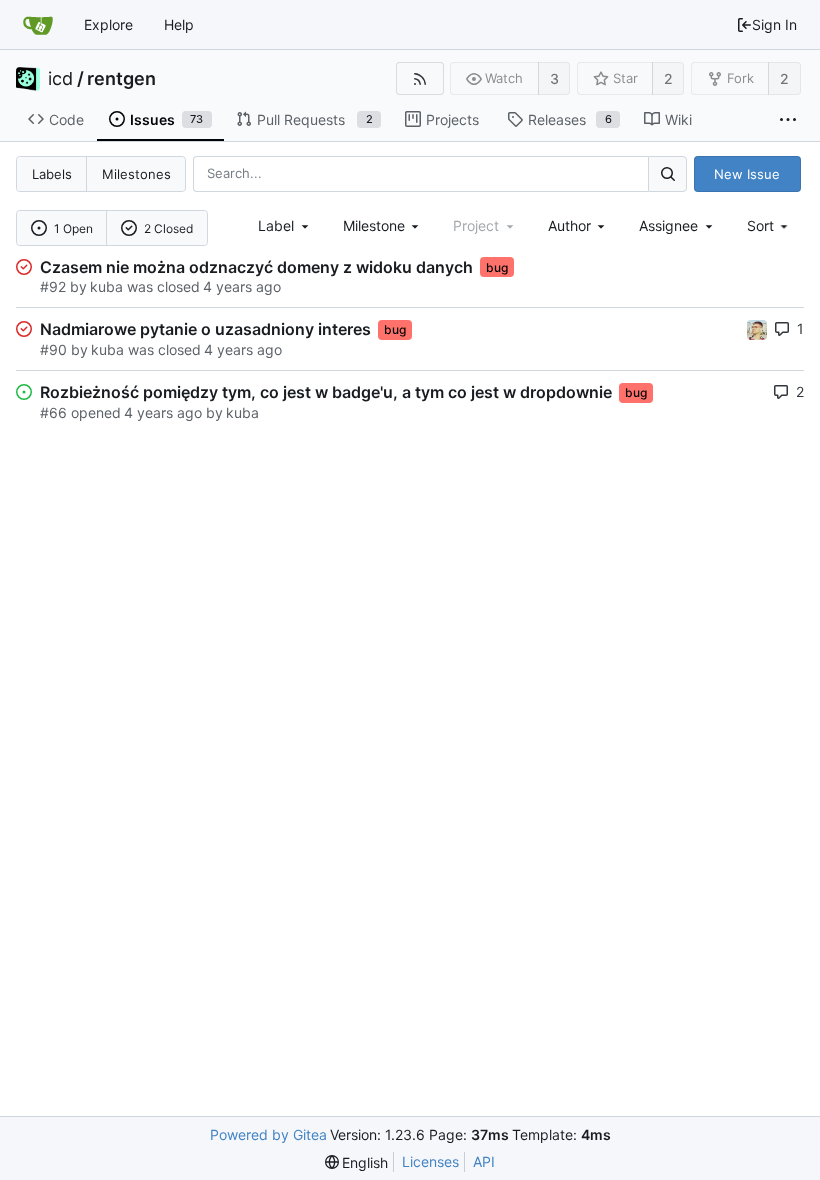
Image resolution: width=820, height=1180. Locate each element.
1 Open (73, 228)
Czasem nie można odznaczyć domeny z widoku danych (256, 267)
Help (179, 24)
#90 (53, 349)
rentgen (121, 79)
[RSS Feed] (419, 78)
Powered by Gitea (268, 1134)
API (484, 1161)
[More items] (788, 120)
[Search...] (667, 173)
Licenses (430, 1161)
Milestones (136, 174)
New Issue (747, 174)
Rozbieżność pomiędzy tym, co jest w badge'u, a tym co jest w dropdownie (326, 392)
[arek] (757, 328)
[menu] (769, 225)
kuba (106, 286)
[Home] (38, 25)
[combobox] (285, 225)
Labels (52, 174)
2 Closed (168, 228)
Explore (108, 24)
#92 (53, 286)
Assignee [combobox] (668, 225)
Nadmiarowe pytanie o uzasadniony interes (205, 329)
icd (60, 79)
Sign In (774, 24)
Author (569, 225)
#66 (53, 412)
